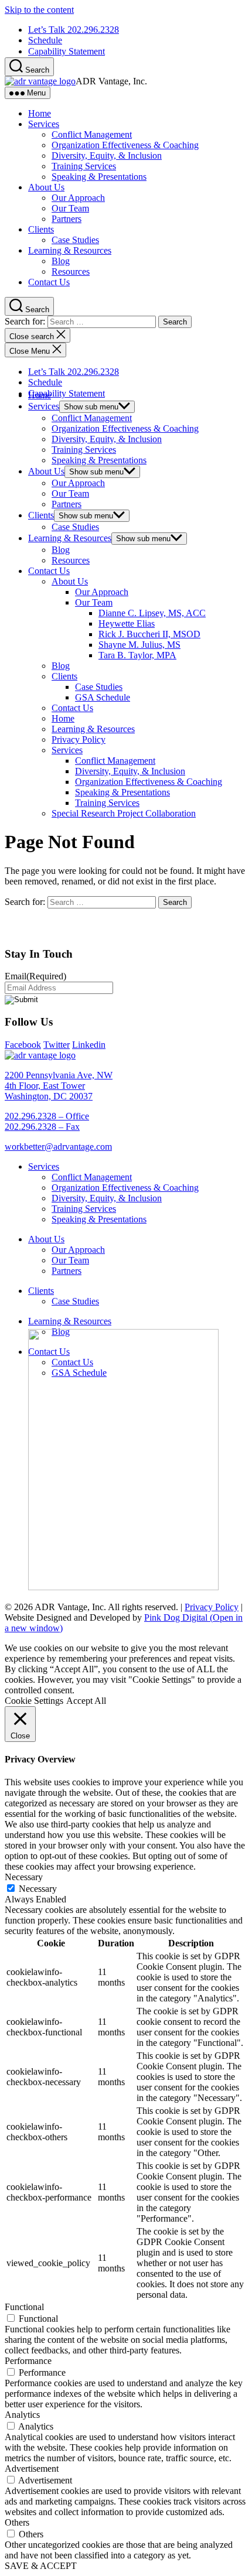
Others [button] (17, 2522)
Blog (61, 261)
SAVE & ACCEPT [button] (41, 2566)
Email (35, 976)
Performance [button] (28, 2361)
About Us (46, 187)
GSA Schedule (103, 697)
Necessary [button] (24, 1877)
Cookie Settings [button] (34, 1701)
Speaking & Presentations (99, 177)
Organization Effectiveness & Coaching (125, 145)
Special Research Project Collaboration (124, 813)
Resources (71, 271)
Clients (41, 229)
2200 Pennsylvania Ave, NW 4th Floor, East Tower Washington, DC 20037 (59, 1086)
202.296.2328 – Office (47, 1116)
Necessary (38, 1889)
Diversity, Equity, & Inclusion (107, 156)
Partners (67, 219)
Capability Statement (67, 51)
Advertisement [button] (32, 2469)
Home (40, 113)
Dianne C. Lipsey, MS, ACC (152, 613)
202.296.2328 (74, 30)
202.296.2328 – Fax (42, 1127)
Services (44, 124)
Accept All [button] (86, 1701)
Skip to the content (39, 10)
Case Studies (75, 240)
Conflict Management (92, 134)
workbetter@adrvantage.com (58, 1147)
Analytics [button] (22, 2415)
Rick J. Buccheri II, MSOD (149, 634)
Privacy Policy (79, 739)
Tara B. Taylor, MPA (137, 655)
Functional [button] (24, 2307)
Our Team (70, 208)
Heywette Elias (127, 623)
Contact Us (49, 282)
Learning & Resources (70, 250)
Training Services (84, 166)
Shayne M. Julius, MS (139, 645)
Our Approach (78, 198)
